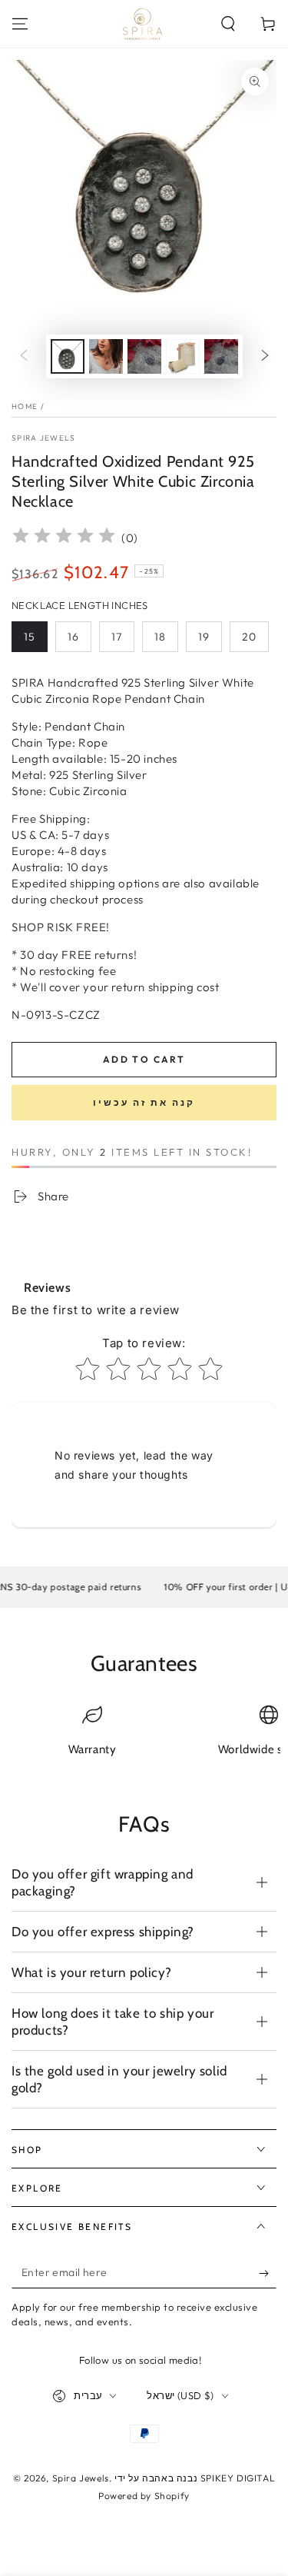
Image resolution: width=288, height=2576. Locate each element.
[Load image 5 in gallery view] (221, 356)
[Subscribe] (268, 2273)
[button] (228, 24)
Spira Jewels (44, 438)
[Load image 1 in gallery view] (68, 356)
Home (25, 406)
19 (204, 637)
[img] (64, 538)
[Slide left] (24, 357)
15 (30, 637)
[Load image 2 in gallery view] (106, 356)
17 (117, 637)
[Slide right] (265, 357)
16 (73, 637)
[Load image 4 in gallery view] (183, 356)
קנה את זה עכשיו (144, 1102)
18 (160, 637)
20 (249, 637)
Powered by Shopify (144, 2496)
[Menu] (20, 24)
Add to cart (144, 1059)
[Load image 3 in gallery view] (144, 356)
